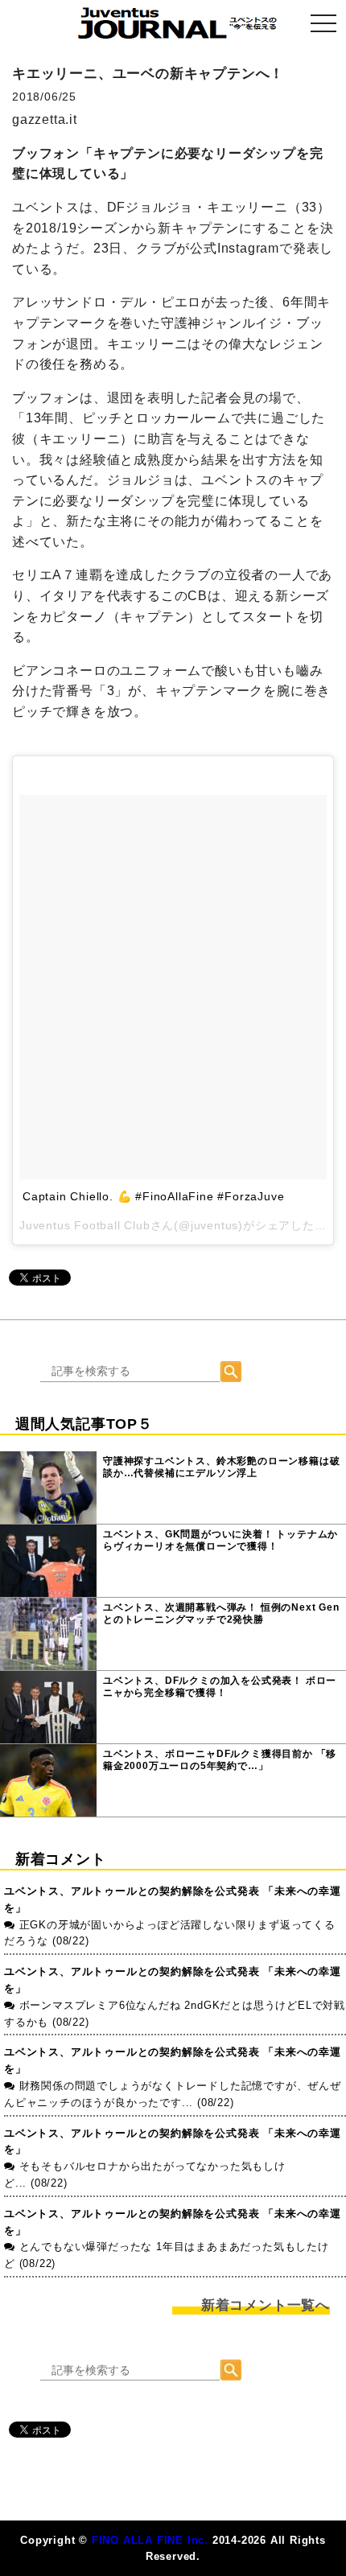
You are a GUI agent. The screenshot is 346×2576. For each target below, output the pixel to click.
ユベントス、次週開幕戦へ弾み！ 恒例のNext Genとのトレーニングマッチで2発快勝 (221, 1614)
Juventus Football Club (85, 1225)
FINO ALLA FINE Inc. (150, 2540)
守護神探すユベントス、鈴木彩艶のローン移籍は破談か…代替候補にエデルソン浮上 (221, 1467)
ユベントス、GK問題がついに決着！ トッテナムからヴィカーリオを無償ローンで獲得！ (220, 1541)
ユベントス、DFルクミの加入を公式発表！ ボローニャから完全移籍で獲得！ (220, 1687)
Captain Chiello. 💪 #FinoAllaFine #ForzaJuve (153, 1196)
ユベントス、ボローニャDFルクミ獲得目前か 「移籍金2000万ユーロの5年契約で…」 (220, 1760)
